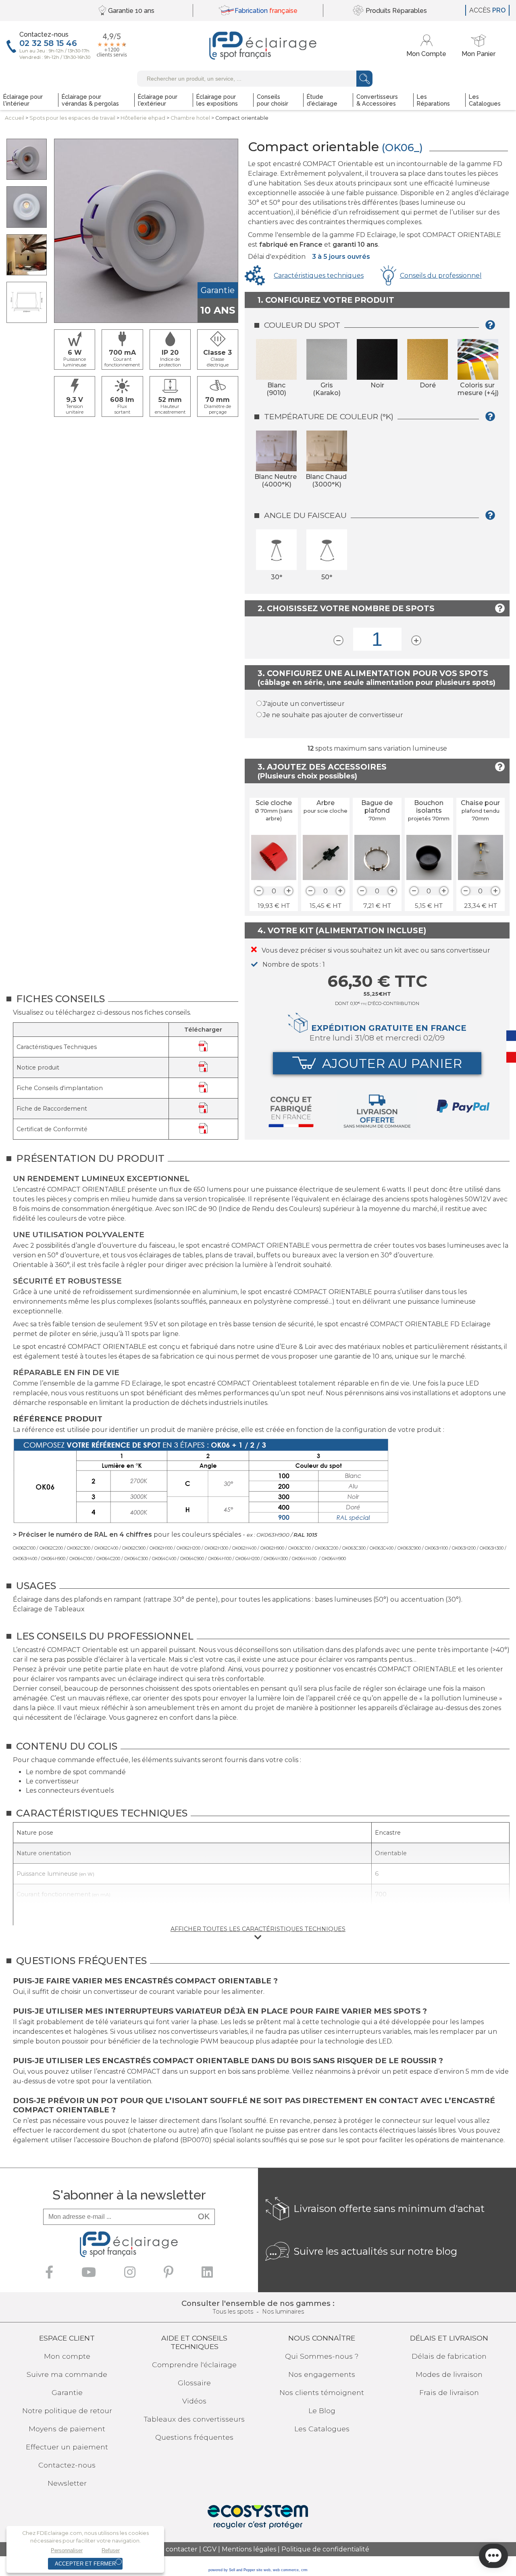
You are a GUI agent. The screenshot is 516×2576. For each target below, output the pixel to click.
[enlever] (259, 891)
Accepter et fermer (85, 2564)
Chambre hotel (190, 118)
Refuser (111, 2550)
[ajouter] (289, 891)
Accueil (15, 118)
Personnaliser (67, 2550)
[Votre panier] (479, 46)
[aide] (493, 328)
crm (304, 2570)
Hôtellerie (143, 118)
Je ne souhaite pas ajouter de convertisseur (333, 715)
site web (263, 2570)
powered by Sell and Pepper (232, 2570)
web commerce (286, 2570)
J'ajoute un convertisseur (304, 704)
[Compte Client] (428, 46)
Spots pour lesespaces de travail (72, 118)
